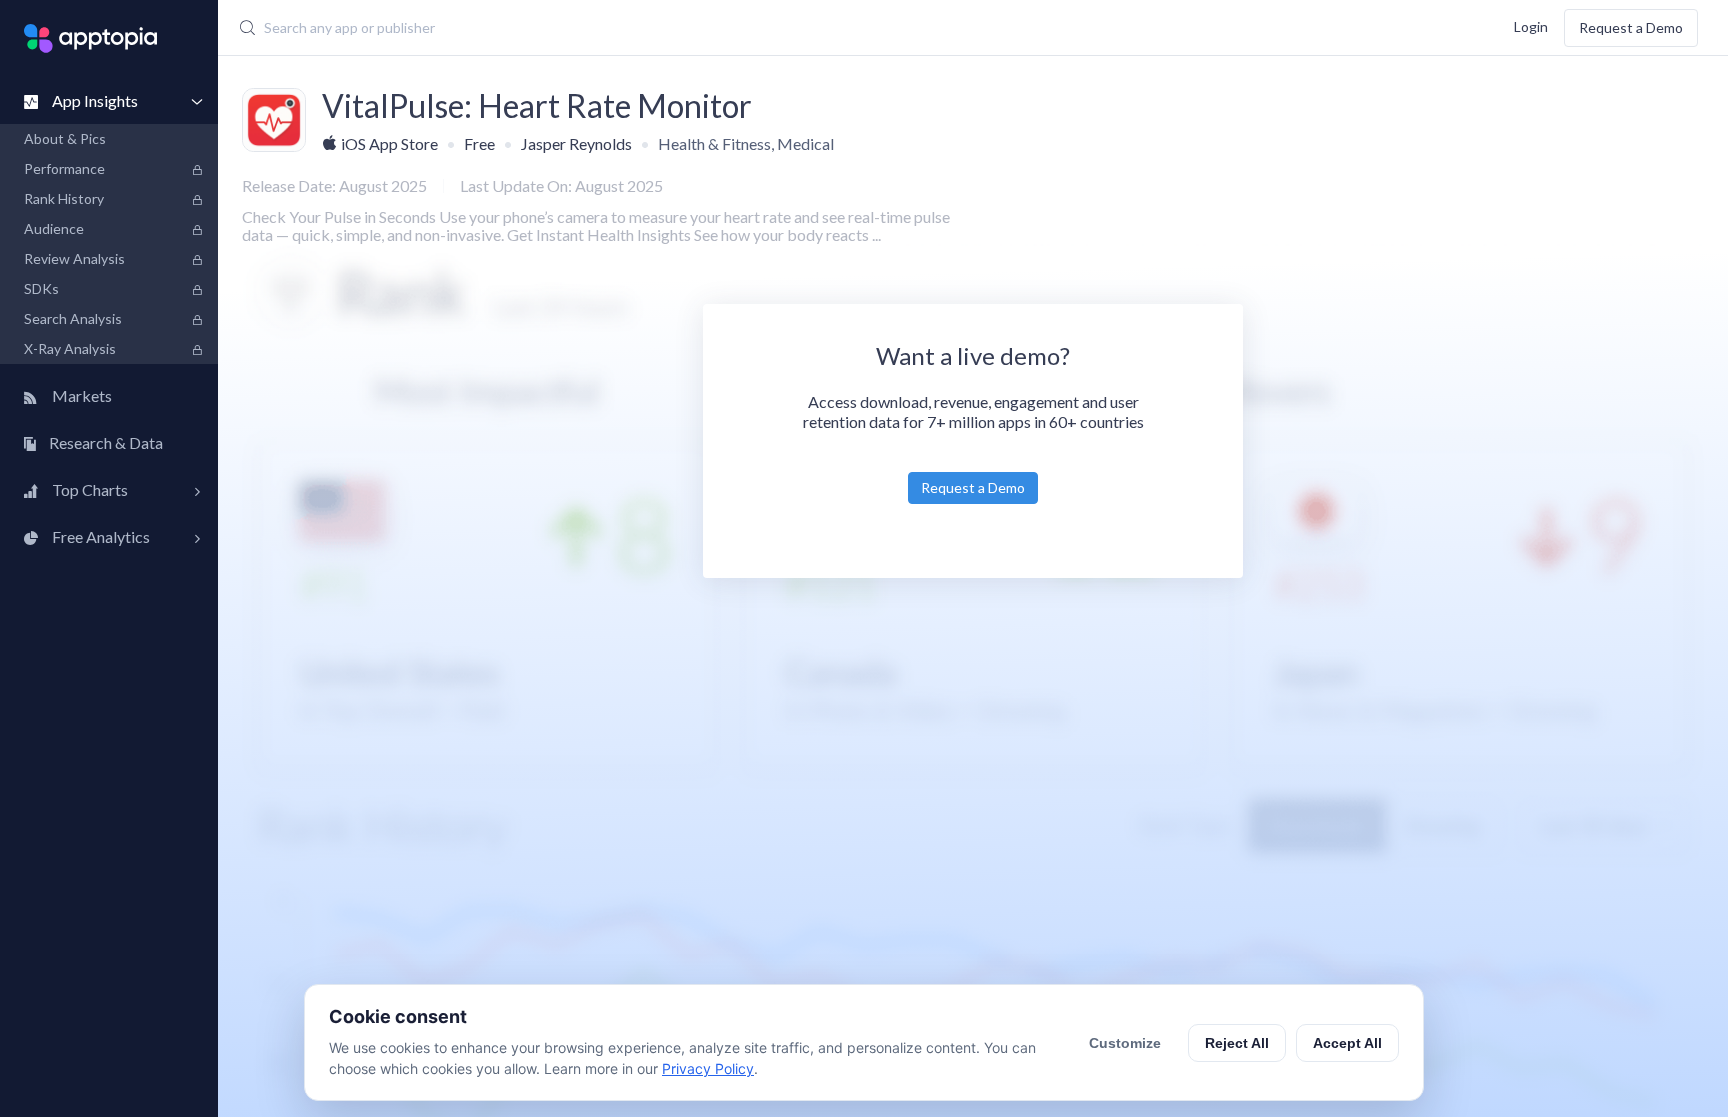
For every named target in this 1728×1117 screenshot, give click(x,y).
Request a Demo (1631, 27)
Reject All (1237, 1043)
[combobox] (709, 28)
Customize (1125, 1043)
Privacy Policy (708, 1068)
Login (1531, 25)
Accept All (1347, 1043)
